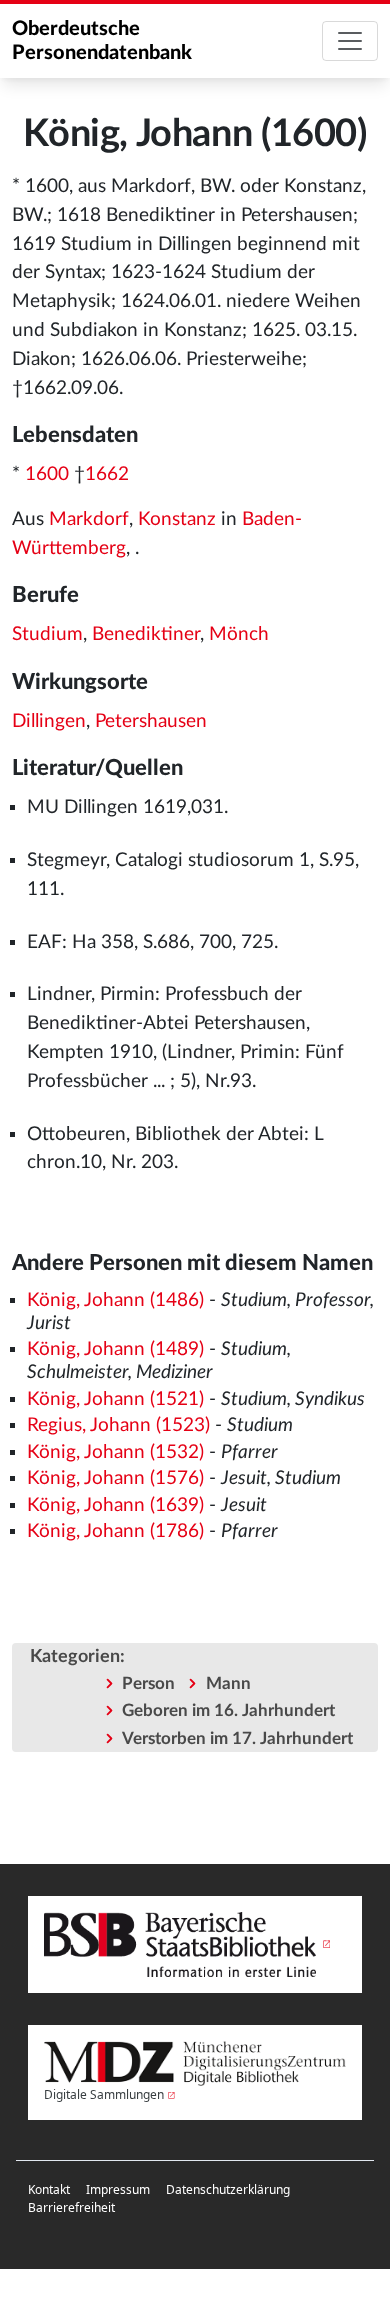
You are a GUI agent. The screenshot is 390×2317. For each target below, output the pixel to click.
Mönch (239, 634)
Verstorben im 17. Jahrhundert (237, 1738)
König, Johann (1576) (115, 1478)
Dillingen (49, 721)
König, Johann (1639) (115, 1505)
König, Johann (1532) (115, 1452)
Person (148, 1683)
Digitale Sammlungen (104, 2094)
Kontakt (49, 2189)
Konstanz (177, 519)
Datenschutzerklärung (228, 2189)
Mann (228, 1683)
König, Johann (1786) (115, 1531)
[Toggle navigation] (350, 41)
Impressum (118, 2189)
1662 (107, 474)
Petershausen (151, 721)
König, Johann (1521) (115, 1399)
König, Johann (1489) (115, 1349)
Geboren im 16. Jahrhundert (228, 1710)
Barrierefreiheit (71, 2207)
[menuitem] (49, 2190)
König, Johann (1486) (115, 1300)
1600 (47, 474)
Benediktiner (146, 634)
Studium (47, 634)
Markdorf (89, 519)
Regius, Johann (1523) (118, 1425)
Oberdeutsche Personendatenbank (102, 41)
